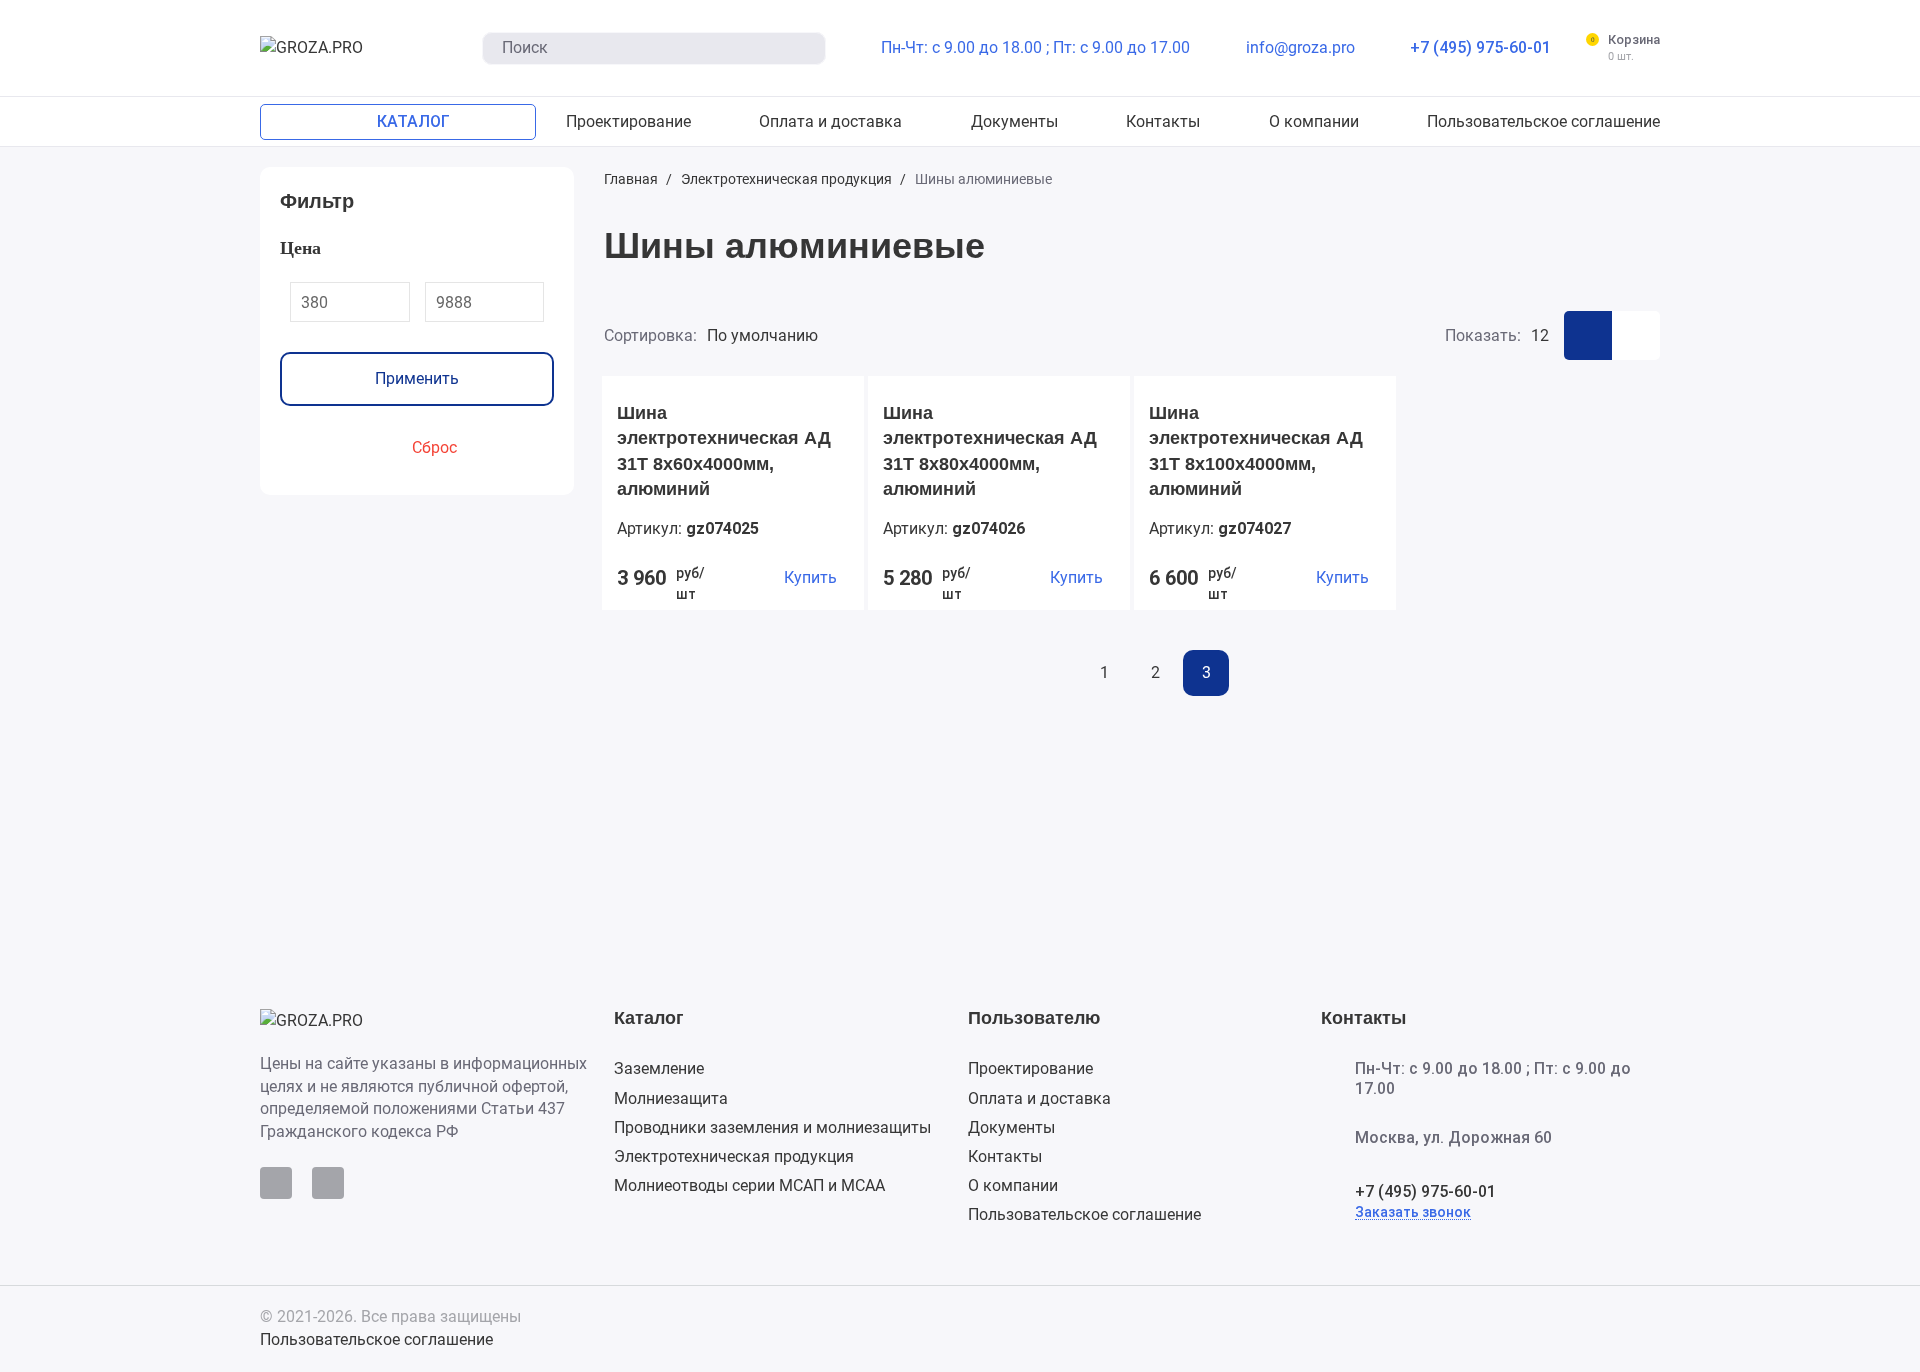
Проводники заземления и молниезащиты (772, 1127)
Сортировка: (650, 335)
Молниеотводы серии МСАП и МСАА (749, 1185)
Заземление (659, 1068)
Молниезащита (671, 1098)
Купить (810, 577)
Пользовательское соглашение (1084, 1214)
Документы (1011, 1127)
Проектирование (1030, 1068)
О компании (1013, 1185)
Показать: (1483, 335)
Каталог (649, 1018)
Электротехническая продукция (734, 1156)
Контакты (1005, 1156)
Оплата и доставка (1039, 1098)
